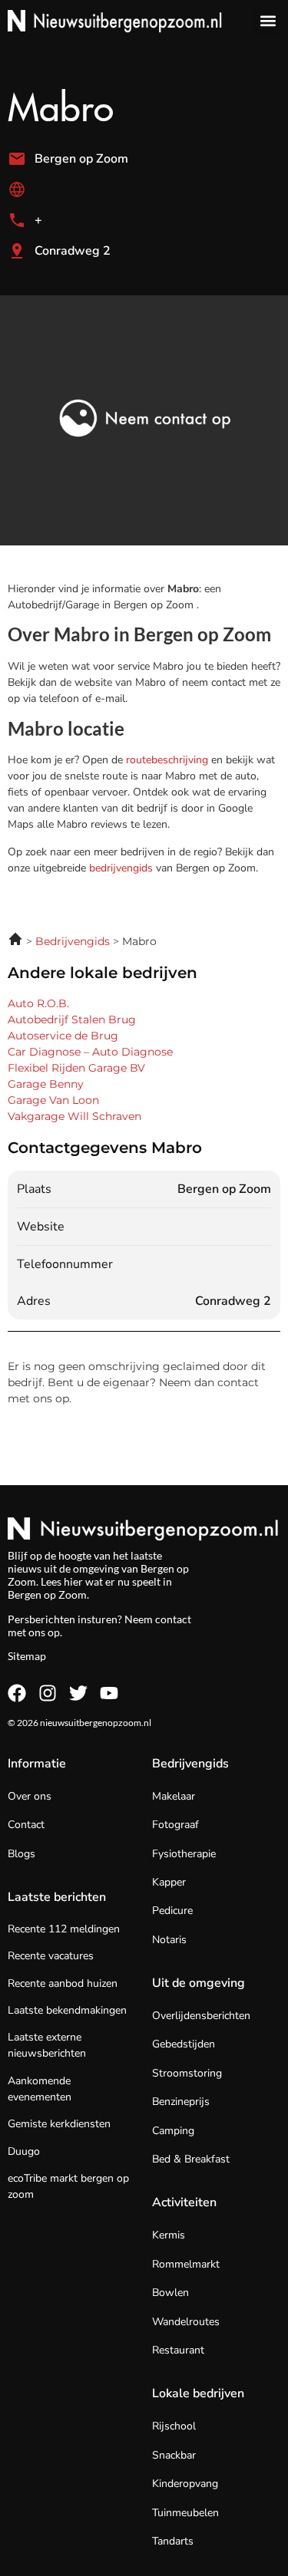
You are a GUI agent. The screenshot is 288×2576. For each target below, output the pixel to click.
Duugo (24, 2151)
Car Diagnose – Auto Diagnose (90, 1052)
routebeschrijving (169, 760)
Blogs (22, 1854)
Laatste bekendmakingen (67, 2010)
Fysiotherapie (184, 1854)
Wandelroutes (186, 2322)
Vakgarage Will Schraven (74, 1116)
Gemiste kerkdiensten (59, 2124)
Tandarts (173, 2541)
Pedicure (172, 1911)
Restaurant (178, 2350)
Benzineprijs (181, 2102)
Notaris (169, 1940)
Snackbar (174, 2455)
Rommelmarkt (186, 2264)
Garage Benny (46, 1084)
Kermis (169, 2235)
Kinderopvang (185, 2484)
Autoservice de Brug (63, 1036)
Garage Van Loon (53, 1100)
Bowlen (170, 2293)
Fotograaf (175, 1825)
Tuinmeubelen (185, 2513)
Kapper (169, 1882)
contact (173, 1619)
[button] (268, 20)
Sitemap (27, 1656)
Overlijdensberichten (201, 2016)
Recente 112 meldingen (64, 1929)
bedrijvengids (121, 868)
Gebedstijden (184, 2044)
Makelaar (174, 1796)
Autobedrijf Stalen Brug (72, 1020)
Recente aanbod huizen (63, 1983)
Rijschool (174, 2426)
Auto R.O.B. (38, 1003)
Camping (173, 2131)
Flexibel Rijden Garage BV (76, 1068)
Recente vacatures (51, 1956)
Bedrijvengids (190, 1764)
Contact (26, 1825)
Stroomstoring (187, 2073)
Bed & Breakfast (191, 2159)
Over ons (30, 1796)
